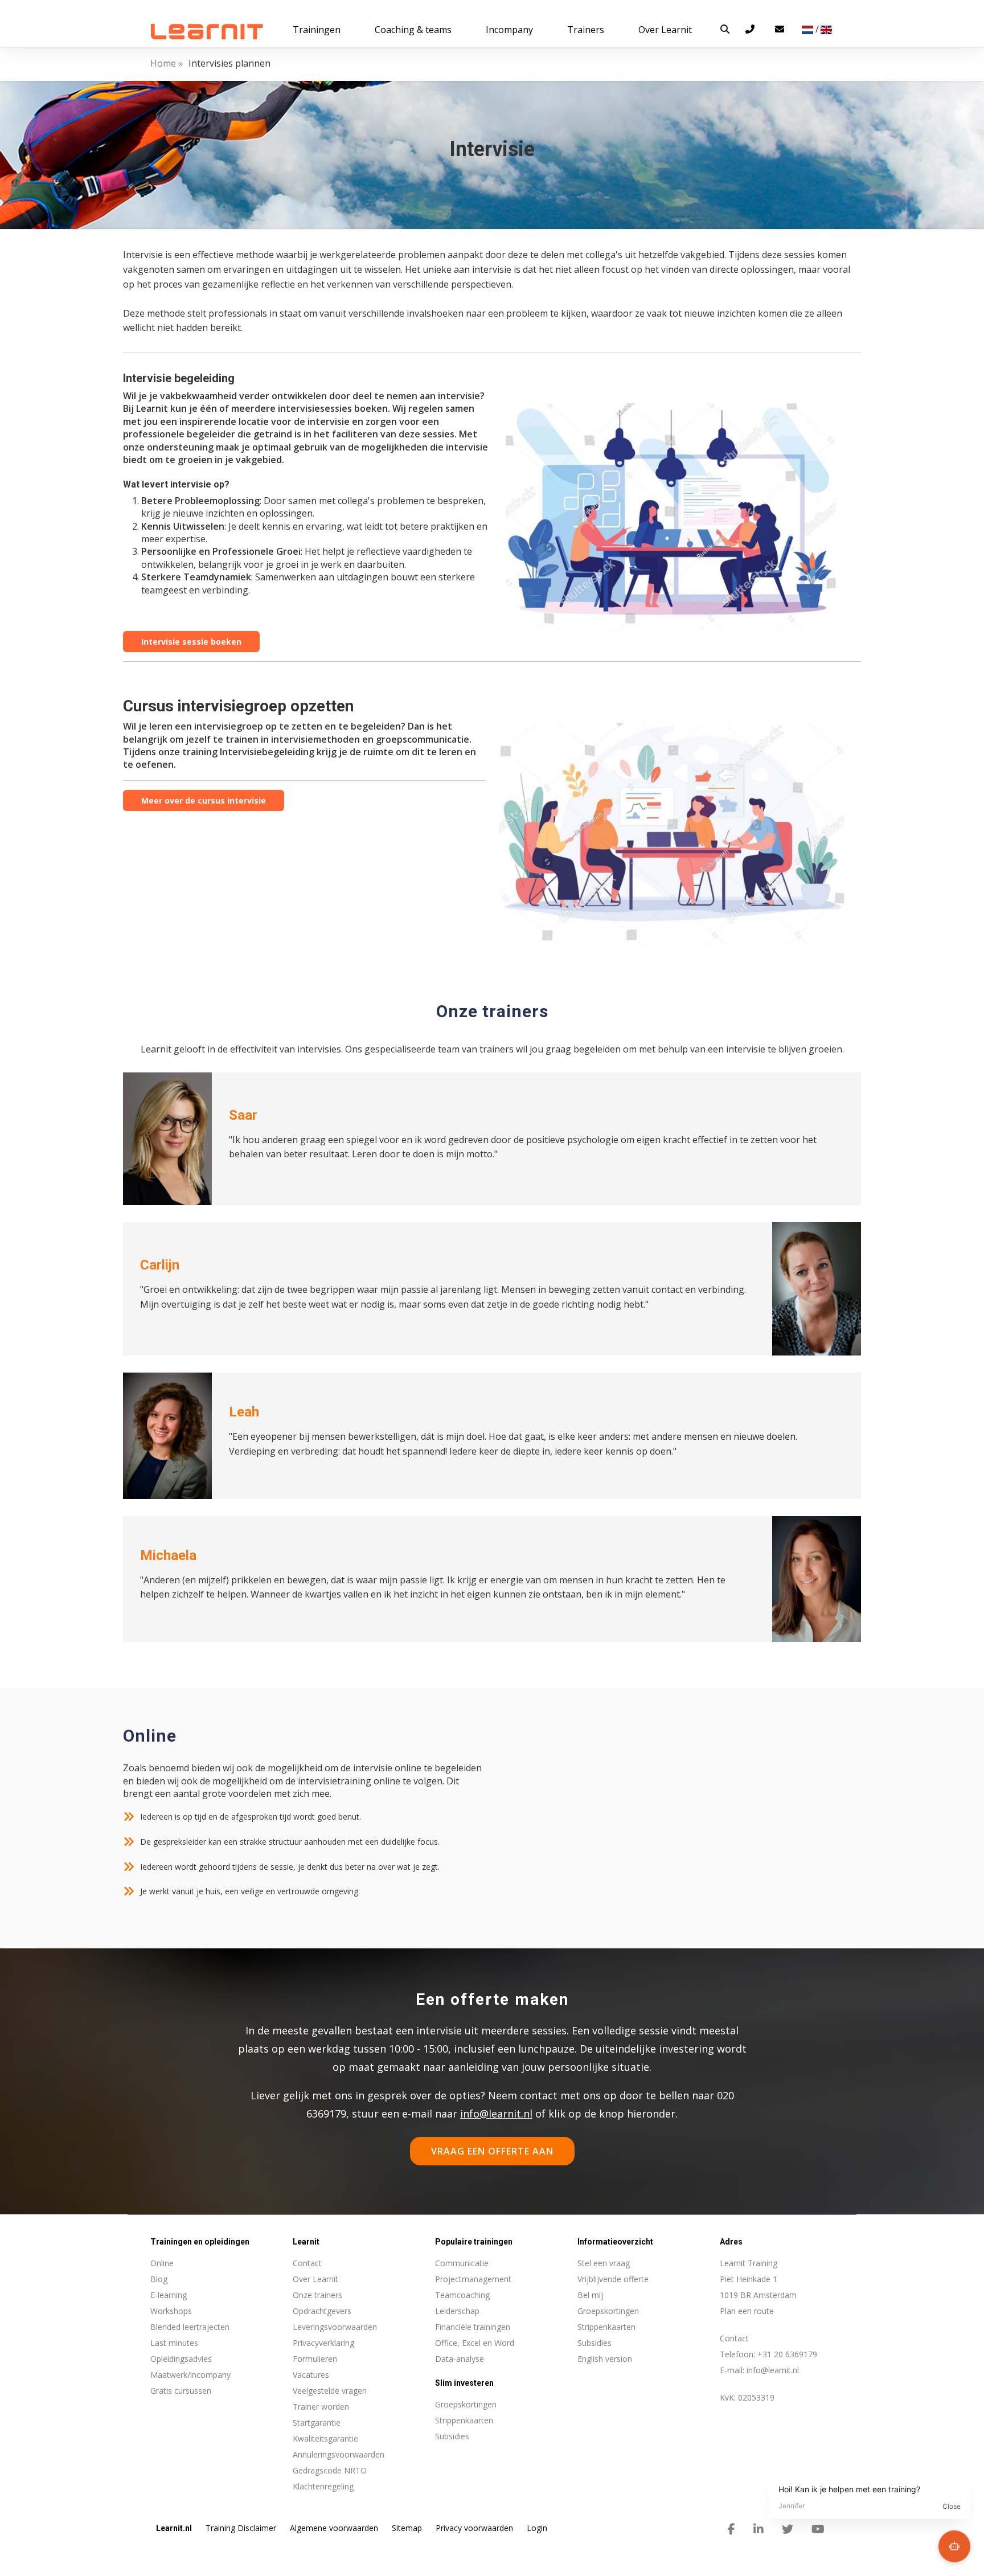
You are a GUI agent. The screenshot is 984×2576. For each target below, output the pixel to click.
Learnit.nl (174, 2528)
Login (537, 2528)
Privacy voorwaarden (474, 2528)
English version (605, 2359)
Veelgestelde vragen (330, 2391)
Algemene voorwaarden (334, 2528)
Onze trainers (317, 2295)
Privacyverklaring (323, 2343)
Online (162, 2263)
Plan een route (747, 2311)
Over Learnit (315, 2279)
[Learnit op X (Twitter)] (788, 2529)
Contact (307, 2263)
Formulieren (315, 2359)
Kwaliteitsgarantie (325, 2438)
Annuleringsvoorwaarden (339, 2454)
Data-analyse (460, 2359)
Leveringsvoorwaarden (335, 2327)
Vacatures (311, 2375)
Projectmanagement (473, 2279)
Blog (159, 2279)
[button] (725, 29)
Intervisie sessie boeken (191, 642)
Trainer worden (321, 2407)
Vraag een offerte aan (492, 2151)
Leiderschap (457, 2311)
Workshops (171, 2311)
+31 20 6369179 (787, 2354)
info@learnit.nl (496, 2114)
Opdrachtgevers (322, 2311)
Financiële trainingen (473, 2327)
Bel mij (590, 2295)
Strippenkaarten (606, 2327)
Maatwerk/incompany (190, 2375)
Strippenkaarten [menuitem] (464, 2420)
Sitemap (407, 2528)
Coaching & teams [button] (413, 30)
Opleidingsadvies (181, 2359)
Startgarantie (317, 2423)
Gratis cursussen (181, 2391)
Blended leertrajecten (190, 2327)
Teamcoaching (462, 2295)
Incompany (509, 30)
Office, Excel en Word (475, 2343)
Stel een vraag (604, 2263)
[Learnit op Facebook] (731, 2529)
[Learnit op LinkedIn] (758, 2529)
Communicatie (462, 2263)
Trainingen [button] (317, 30)
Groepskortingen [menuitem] (466, 2404)
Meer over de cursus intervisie (204, 800)
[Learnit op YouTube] (818, 2529)
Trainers (586, 30)
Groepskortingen (608, 2311)
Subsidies (594, 2343)
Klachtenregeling (323, 2486)
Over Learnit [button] (665, 30)
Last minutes (174, 2343)
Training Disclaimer (241, 2528)
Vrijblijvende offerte (613, 2279)
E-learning (169, 2295)
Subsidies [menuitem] (452, 2436)
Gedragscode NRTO (330, 2470)
